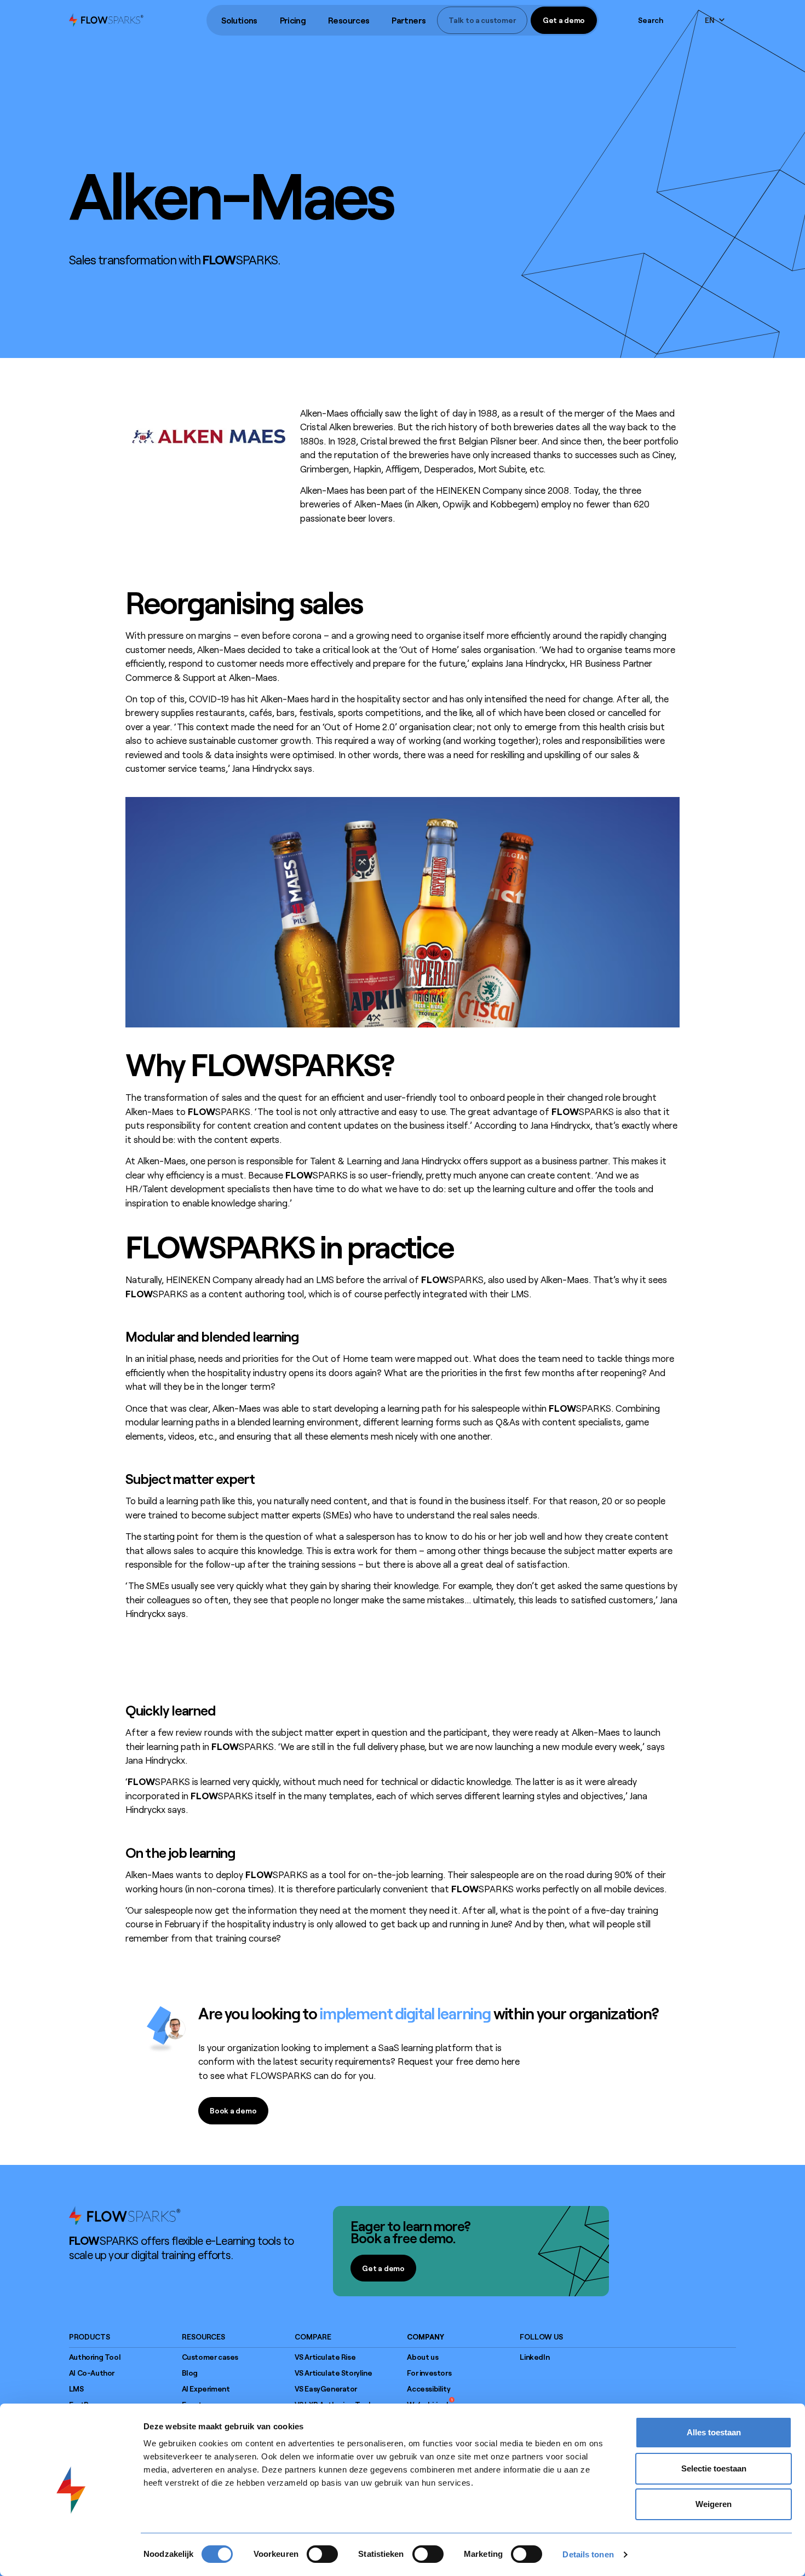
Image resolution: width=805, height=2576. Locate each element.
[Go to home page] (125, 2215)
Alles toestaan (714, 2432)
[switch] (322, 2554)
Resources (349, 20)
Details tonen (588, 2554)
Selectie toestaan (714, 2468)
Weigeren (714, 2504)
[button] (239, 21)
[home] (106, 20)
